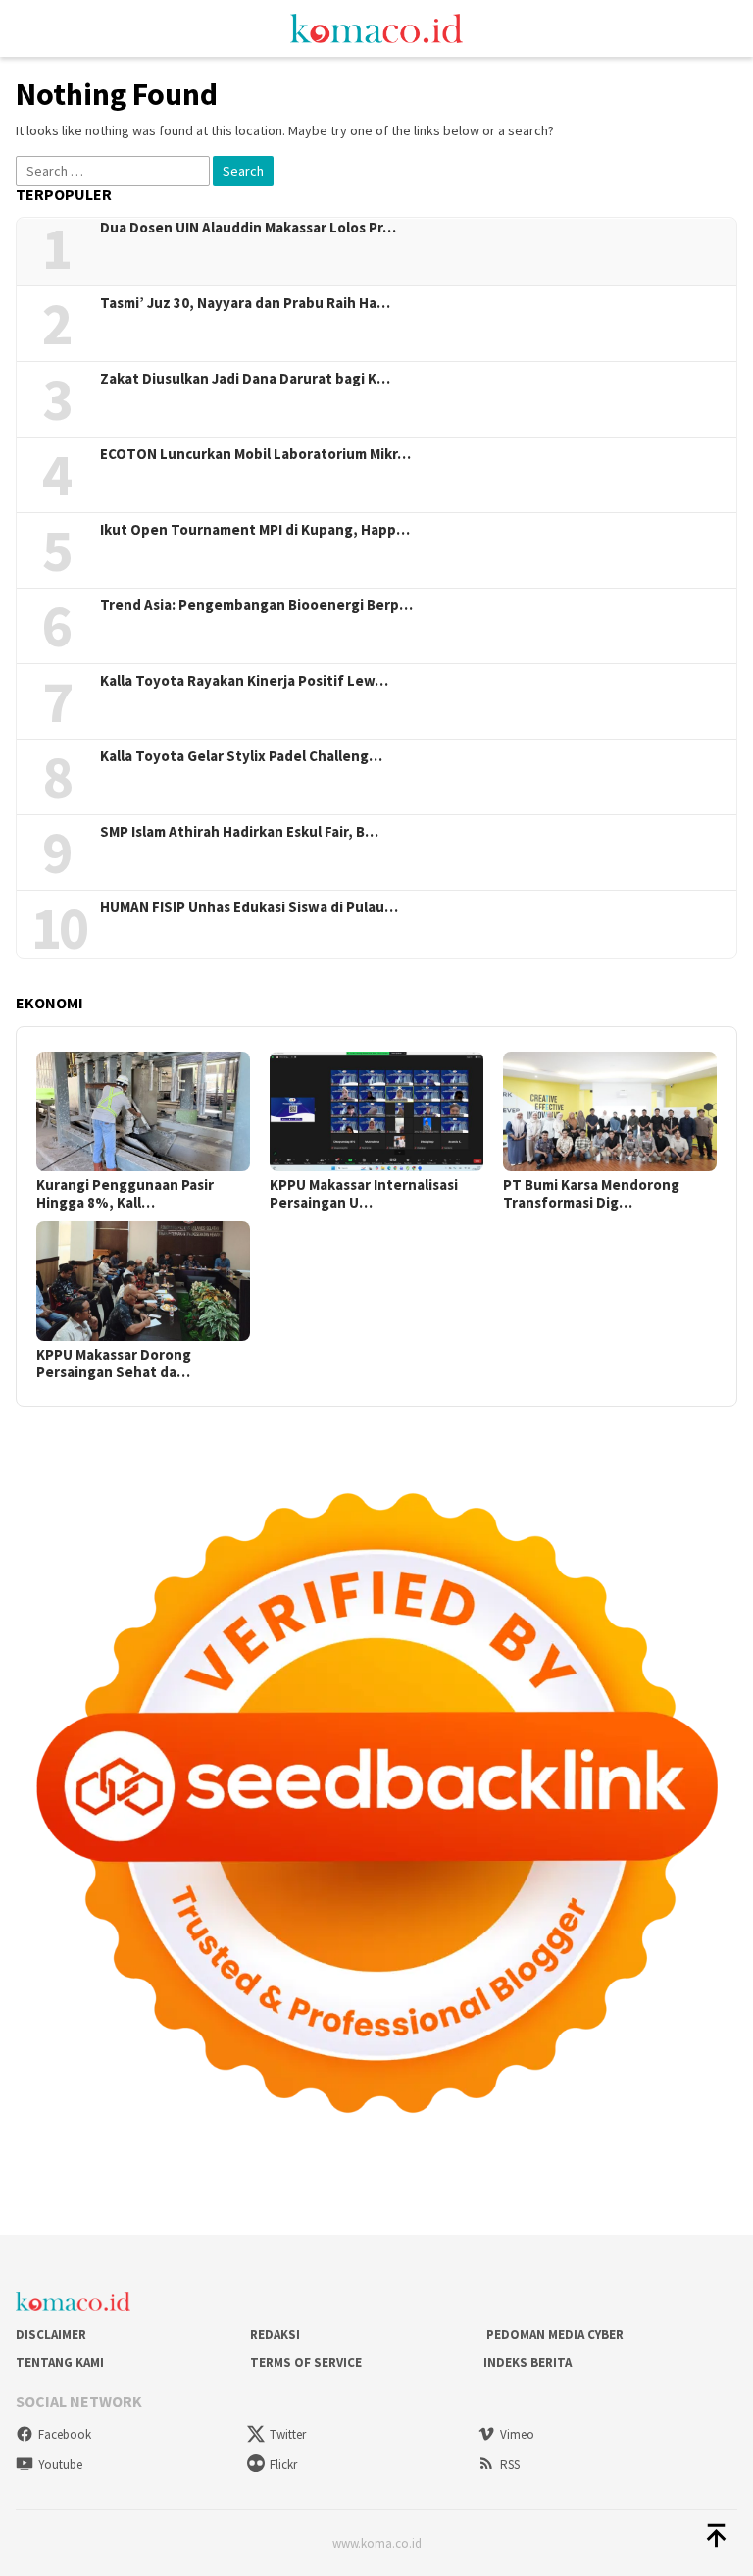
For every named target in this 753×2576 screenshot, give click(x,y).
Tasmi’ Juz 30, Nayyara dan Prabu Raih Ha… (245, 303)
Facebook (65, 2434)
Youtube (60, 2465)
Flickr (283, 2465)
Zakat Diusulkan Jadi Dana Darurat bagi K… (245, 379)
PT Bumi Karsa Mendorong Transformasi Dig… (591, 1194)
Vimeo (517, 2434)
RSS (510, 2465)
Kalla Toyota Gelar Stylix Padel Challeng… (241, 756)
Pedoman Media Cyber (553, 2334)
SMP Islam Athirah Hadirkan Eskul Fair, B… (239, 832)
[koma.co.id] (376, 26)
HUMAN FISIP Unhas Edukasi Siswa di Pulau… (249, 907)
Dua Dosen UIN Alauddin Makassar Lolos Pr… (248, 228)
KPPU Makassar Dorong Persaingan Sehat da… (114, 1364)
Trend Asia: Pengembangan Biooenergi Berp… (256, 605)
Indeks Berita (527, 2363)
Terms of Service (306, 2363)
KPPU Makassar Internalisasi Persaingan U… (364, 1194)
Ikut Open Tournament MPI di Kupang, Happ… (255, 530)
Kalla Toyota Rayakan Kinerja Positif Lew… (244, 681)
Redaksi (275, 2334)
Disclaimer (51, 2334)
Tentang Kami (60, 2363)
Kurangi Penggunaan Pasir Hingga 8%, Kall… (125, 1194)
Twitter (288, 2434)
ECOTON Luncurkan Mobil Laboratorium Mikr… (255, 454)
